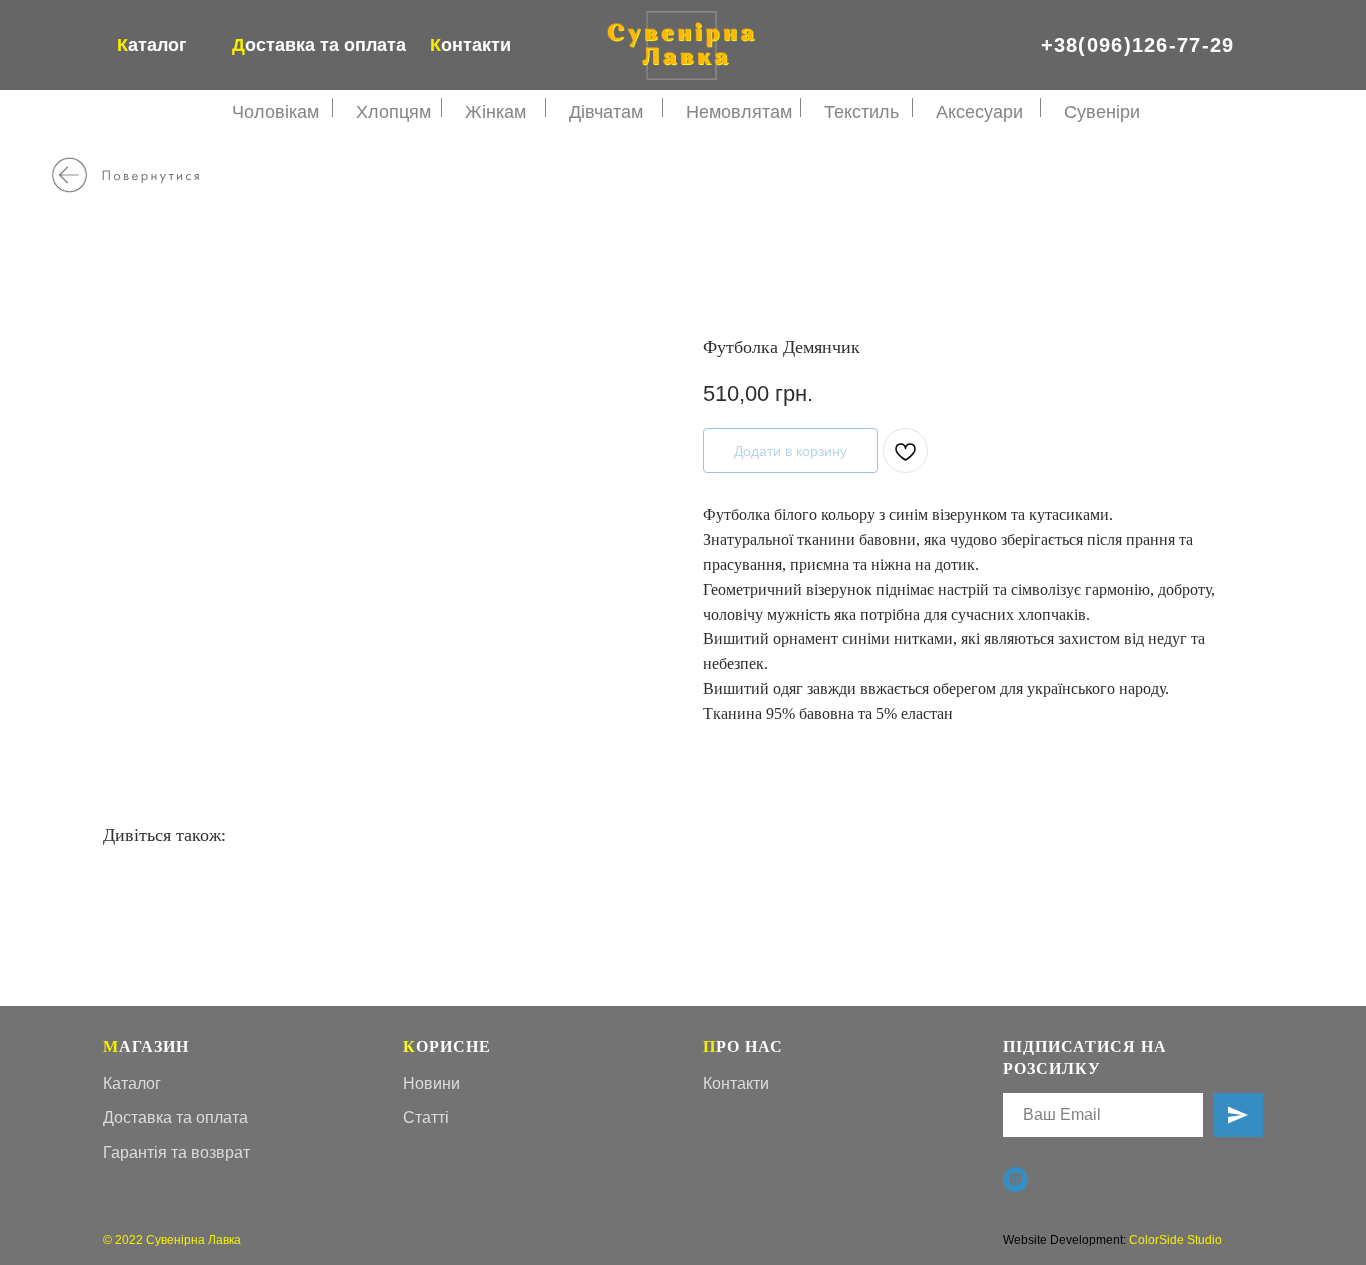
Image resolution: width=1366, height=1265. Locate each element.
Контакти (736, 1083)
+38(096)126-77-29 (1138, 45)
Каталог (132, 1083)
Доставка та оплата (175, 1117)
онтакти (470, 45)
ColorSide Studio (1175, 1240)
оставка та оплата (319, 45)
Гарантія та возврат (176, 1152)
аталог (152, 45)
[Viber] (1015, 1179)
